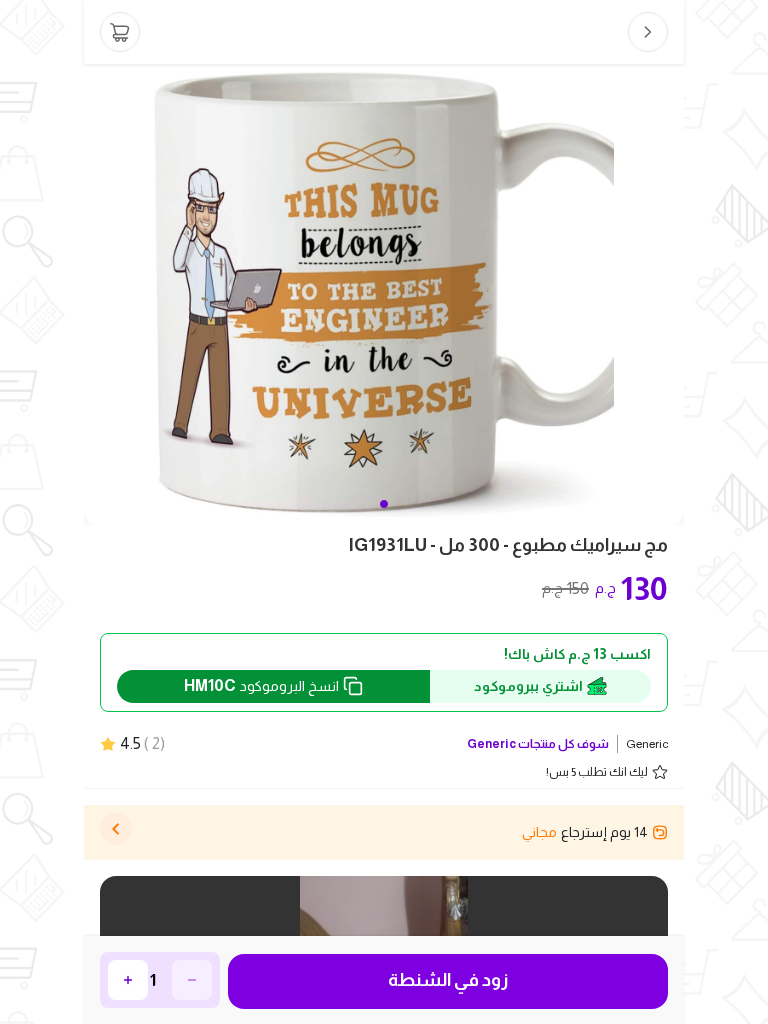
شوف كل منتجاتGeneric (538, 744)
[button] (384, 504)
